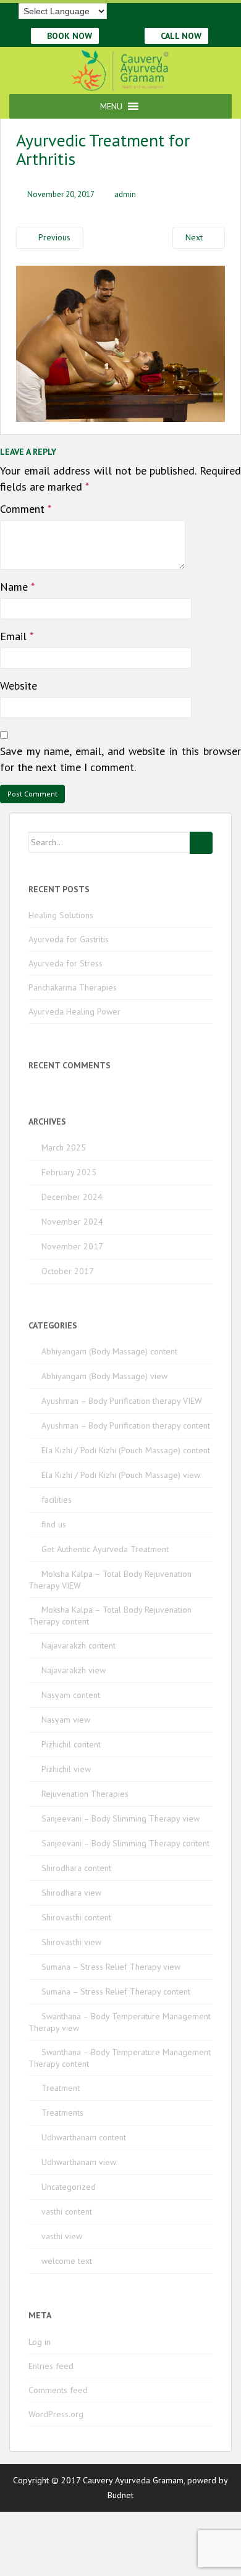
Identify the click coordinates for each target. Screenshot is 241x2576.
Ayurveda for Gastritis (69, 939)
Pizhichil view (66, 1769)
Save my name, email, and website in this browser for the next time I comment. (120, 759)
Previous (53, 237)
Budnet (120, 2495)
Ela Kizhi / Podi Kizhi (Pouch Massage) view (121, 1475)
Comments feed (58, 2390)
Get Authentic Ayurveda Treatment (105, 1549)
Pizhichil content (71, 1744)
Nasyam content (71, 1695)
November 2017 (72, 1246)
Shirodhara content (76, 1868)
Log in (40, 2342)
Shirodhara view (71, 1893)
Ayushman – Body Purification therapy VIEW (122, 1401)
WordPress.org (56, 2414)
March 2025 (64, 1147)
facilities (57, 1500)
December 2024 (72, 1197)
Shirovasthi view (71, 1942)
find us (54, 1524)
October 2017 (68, 1271)
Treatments (62, 2113)
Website (19, 686)
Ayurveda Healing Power (74, 1011)
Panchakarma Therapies (73, 987)
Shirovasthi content (76, 1917)
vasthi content (67, 2211)
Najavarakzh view (74, 1670)
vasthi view (62, 2236)
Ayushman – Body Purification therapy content (126, 1425)
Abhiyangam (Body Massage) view (104, 1376)
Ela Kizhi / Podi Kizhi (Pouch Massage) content (126, 1450)
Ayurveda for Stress (66, 963)
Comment (26, 509)
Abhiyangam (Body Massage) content (109, 1351)
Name (17, 587)
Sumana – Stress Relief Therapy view (111, 1967)
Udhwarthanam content (84, 2137)
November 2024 (72, 1222)
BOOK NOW (68, 36)
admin (125, 194)
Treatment (61, 2088)
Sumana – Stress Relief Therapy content (116, 1991)
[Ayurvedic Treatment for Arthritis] (120, 342)
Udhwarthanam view (79, 2162)
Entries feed (51, 2366)
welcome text (67, 2261)
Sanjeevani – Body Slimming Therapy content (125, 1843)
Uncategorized (69, 2187)
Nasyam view (66, 1720)
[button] (111, 106)
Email (17, 636)
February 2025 (69, 1172)
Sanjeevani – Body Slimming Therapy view (120, 1818)
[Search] (201, 843)
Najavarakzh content (78, 1645)
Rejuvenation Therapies (85, 1794)
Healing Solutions (61, 915)
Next (195, 237)
